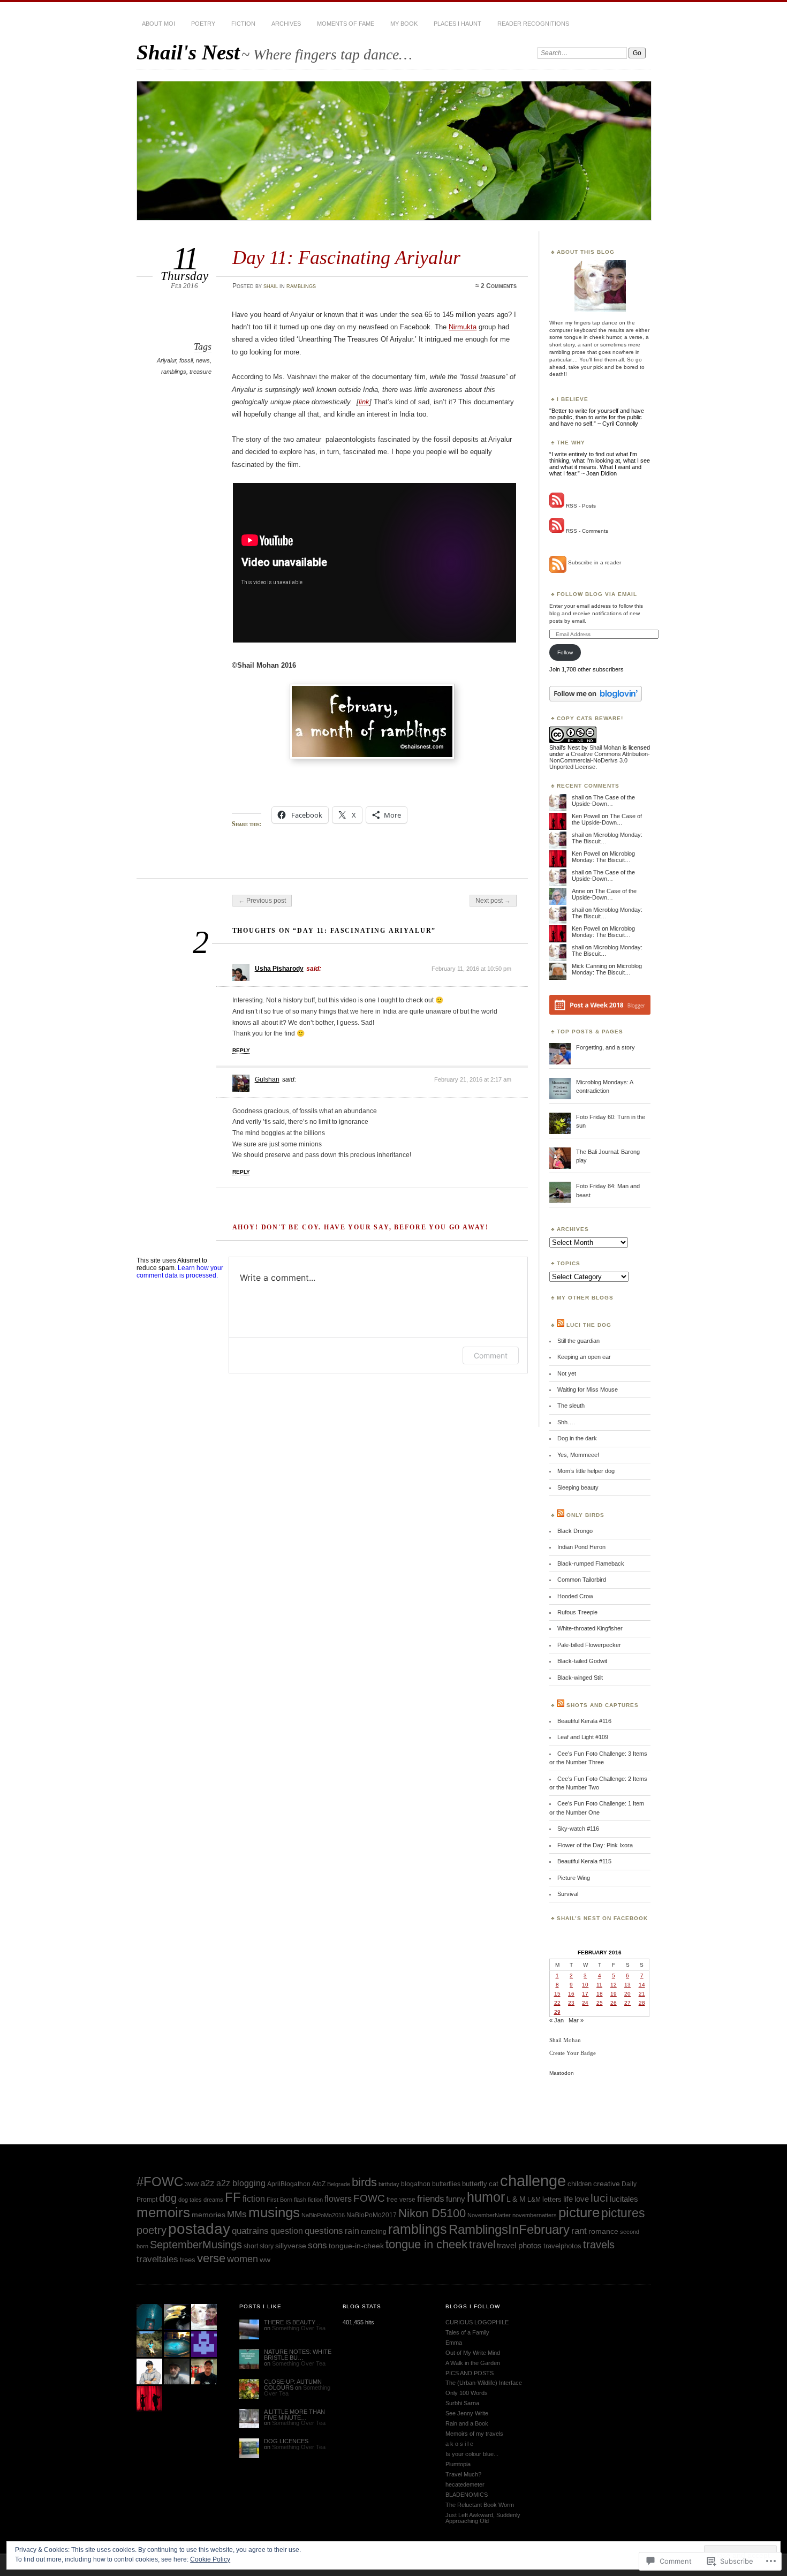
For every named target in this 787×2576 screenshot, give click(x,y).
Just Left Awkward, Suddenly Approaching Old (483, 2518)
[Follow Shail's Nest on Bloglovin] (596, 699)
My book (404, 24)
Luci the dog (589, 1325)
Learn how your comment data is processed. (180, 1272)
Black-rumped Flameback (591, 1563)
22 (557, 2003)
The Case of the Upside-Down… (603, 800)
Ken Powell (586, 816)
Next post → (493, 901)
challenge (533, 2181)
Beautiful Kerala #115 (584, 1861)
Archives (286, 24)
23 (571, 2003)
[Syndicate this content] (561, 1325)
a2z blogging (241, 2183)
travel (482, 2244)
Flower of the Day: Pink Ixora (595, 1845)
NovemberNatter (489, 2215)
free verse (401, 2200)
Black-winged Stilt (580, 1678)
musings (274, 2212)
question (287, 2231)
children (580, 2184)
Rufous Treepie (577, 1612)
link (364, 402)
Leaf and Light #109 (583, 1737)
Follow (565, 652)
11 (599, 1985)
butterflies (446, 2184)
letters (552, 2199)
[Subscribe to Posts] (557, 506)
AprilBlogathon (289, 2184)
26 (614, 2003)
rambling (374, 2231)
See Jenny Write (467, 2413)
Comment (491, 1355)
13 (627, 1985)
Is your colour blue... (472, 2454)
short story (259, 2246)
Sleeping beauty (578, 1487)
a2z (207, 2183)
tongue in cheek (426, 2244)
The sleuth (571, 1406)
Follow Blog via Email (597, 594)
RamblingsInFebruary (509, 2230)
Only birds (585, 1515)
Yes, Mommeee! (578, 1455)
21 (642, 1994)
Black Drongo (575, 1531)
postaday (199, 2229)
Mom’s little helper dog (586, 1471)
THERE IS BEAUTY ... (293, 2322)
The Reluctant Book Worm (480, 2505)
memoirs (163, 2212)
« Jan (557, 2020)
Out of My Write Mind (473, 2353)
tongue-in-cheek (356, 2246)
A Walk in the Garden (473, 2363)
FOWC (369, 2198)
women (243, 2259)
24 (585, 2003)
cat (494, 2184)
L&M (534, 2200)
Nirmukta (463, 327)
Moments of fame (346, 24)
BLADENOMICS (467, 2495)
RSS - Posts (581, 506)
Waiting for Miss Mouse (588, 1389)
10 (585, 1985)
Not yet (567, 1373)
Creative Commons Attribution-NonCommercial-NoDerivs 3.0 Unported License (600, 760)
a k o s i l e (459, 2444)
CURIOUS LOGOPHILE (477, 2322)
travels (599, 2245)
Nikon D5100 (432, 2213)
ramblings (301, 286)
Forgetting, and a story (606, 1047)
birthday (389, 2184)
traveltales (157, 2259)
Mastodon (562, 2073)
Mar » (576, 2020)
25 (600, 2003)
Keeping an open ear (584, 1357)
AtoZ (319, 2184)
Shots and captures (603, 1705)
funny (456, 2199)
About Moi (158, 24)
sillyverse (291, 2246)
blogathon (416, 2184)
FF (233, 2197)
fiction (254, 2199)
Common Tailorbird (582, 1580)
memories (209, 2215)
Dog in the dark (577, 1438)
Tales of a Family (467, 2332)
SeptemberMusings (196, 2245)
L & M (516, 2199)
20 (627, 1994)
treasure (200, 372)
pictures (623, 2213)
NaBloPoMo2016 (323, 2215)
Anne (578, 891)
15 (557, 1994)
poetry (203, 24)
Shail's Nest (188, 52)
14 (642, 1985)
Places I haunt (457, 24)
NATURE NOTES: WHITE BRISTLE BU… (298, 2355)
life (568, 2199)
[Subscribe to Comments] (557, 531)
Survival (568, 1894)
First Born (279, 2200)
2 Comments (499, 286)
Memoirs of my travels (474, 2434)
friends (431, 2199)
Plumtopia (458, 2464)
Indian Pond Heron (581, 1547)
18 (600, 1994)
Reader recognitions (533, 24)
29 (557, 2012)
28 (642, 2003)
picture (579, 2212)
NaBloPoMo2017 (372, 2215)
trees (188, 2260)
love (582, 2199)
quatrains (250, 2231)
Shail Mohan (605, 747)
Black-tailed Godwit (582, 1661)
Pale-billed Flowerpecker (589, 1645)
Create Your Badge (573, 2053)
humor (486, 2197)
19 (614, 1994)
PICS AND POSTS (470, 2373)
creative (607, 2184)
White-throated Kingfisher (590, 1628)
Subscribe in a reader (595, 562)
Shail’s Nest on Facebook (602, 1918)
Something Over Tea (299, 2328)
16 (571, 1994)
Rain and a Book (467, 2423)
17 (585, 1994)
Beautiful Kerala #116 (584, 1721)
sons (317, 2245)
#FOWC (160, 2182)
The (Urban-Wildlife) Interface (484, 2383)
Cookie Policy (210, 2559)
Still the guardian (578, 1341)
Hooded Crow (575, 1596)
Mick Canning (589, 966)
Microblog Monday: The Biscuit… (603, 857)
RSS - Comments (587, 531)
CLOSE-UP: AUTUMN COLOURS (293, 2385)
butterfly (475, 2184)
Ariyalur (167, 360)
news (203, 360)
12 (614, 1985)
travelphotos (562, 2246)
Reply (241, 1050)
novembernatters (535, 2215)
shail (271, 286)
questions (324, 2231)
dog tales (190, 2200)
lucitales (624, 2199)
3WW (192, 2184)
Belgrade (339, 2184)
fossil (186, 360)
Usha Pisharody (279, 969)
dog (168, 2198)
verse (211, 2258)
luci (599, 2198)
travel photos (519, 2245)
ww (265, 2260)
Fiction (243, 24)
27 (627, 2003)
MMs (237, 2214)
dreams (213, 2200)
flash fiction (308, 2200)
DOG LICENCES (286, 2441)
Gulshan (267, 1079)
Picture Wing (574, 1878)
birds (364, 2182)
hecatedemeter (465, 2484)
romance (603, 2231)
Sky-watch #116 (578, 1829)
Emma (454, 2343)
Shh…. (566, 1422)
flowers (338, 2199)
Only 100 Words (467, 2393)
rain (352, 2231)
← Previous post (262, 901)
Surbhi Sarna (462, 2403)
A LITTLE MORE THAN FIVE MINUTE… (294, 2415)
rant (579, 2231)
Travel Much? (463, 2474)
